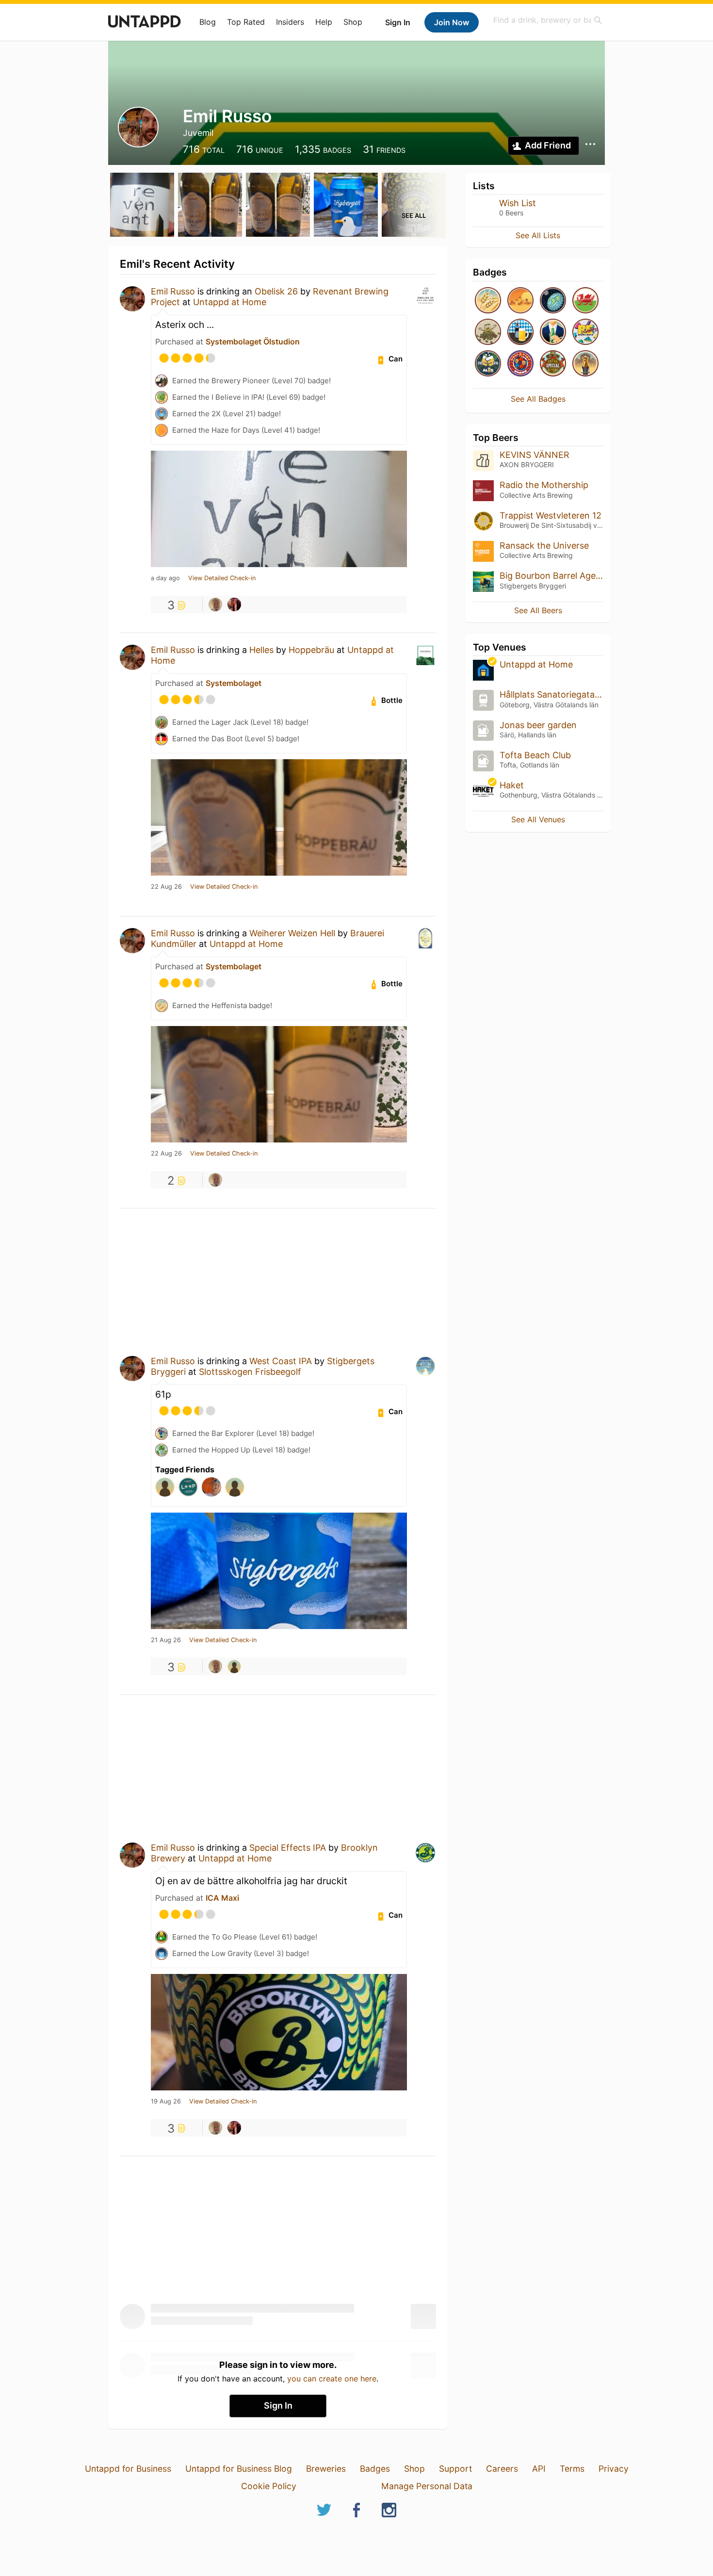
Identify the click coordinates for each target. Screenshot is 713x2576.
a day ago (165, 578)
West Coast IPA (281, 1361)
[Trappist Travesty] (585, 364)
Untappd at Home (230, 302)
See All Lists (538, 235)
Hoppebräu (311, 650)
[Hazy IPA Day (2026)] (520, 301)
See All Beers (538, 610)
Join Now (452, 22)
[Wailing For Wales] (585, 301)
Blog (208, 22)
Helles (261, 650)
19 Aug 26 (166, 2102)
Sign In (398, 22)
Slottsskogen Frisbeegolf (250, 1372)
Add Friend (548, 145)
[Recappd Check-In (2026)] (585, 333)
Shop (353, 22)
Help (324, 22)
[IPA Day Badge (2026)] (488, 333)
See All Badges (538, 399)
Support (455, 2469)
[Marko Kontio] (234, 1666)
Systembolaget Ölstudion (253, 342)
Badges (375, 2469)
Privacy (614, 2469)
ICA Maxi (222, 1898)
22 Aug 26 (166, 887)
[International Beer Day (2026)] (553, 301)
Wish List (518, 203)
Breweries (326, 2469)
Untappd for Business (128, 2469)
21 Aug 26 (166, 1640)
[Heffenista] (488, 301)
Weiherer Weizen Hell (292, 933)
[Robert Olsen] (215, 604)
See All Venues (538, 819)
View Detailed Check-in (222, 578)
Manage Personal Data (427, 2486)
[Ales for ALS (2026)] (488, 364)
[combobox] (548, 20)
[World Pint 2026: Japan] (520, 364)
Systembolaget (234, 683)
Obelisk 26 (276, 291)
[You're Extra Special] (553, 364)
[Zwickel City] (520, 333)
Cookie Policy (269, 2486)
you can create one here (332, 2379)
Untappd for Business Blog (239, 2469)
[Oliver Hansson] (234, 604)
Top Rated (246, 22)
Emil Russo (173, 291)
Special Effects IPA (288, 1848)
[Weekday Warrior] (553, 333)
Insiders (290, 22)
